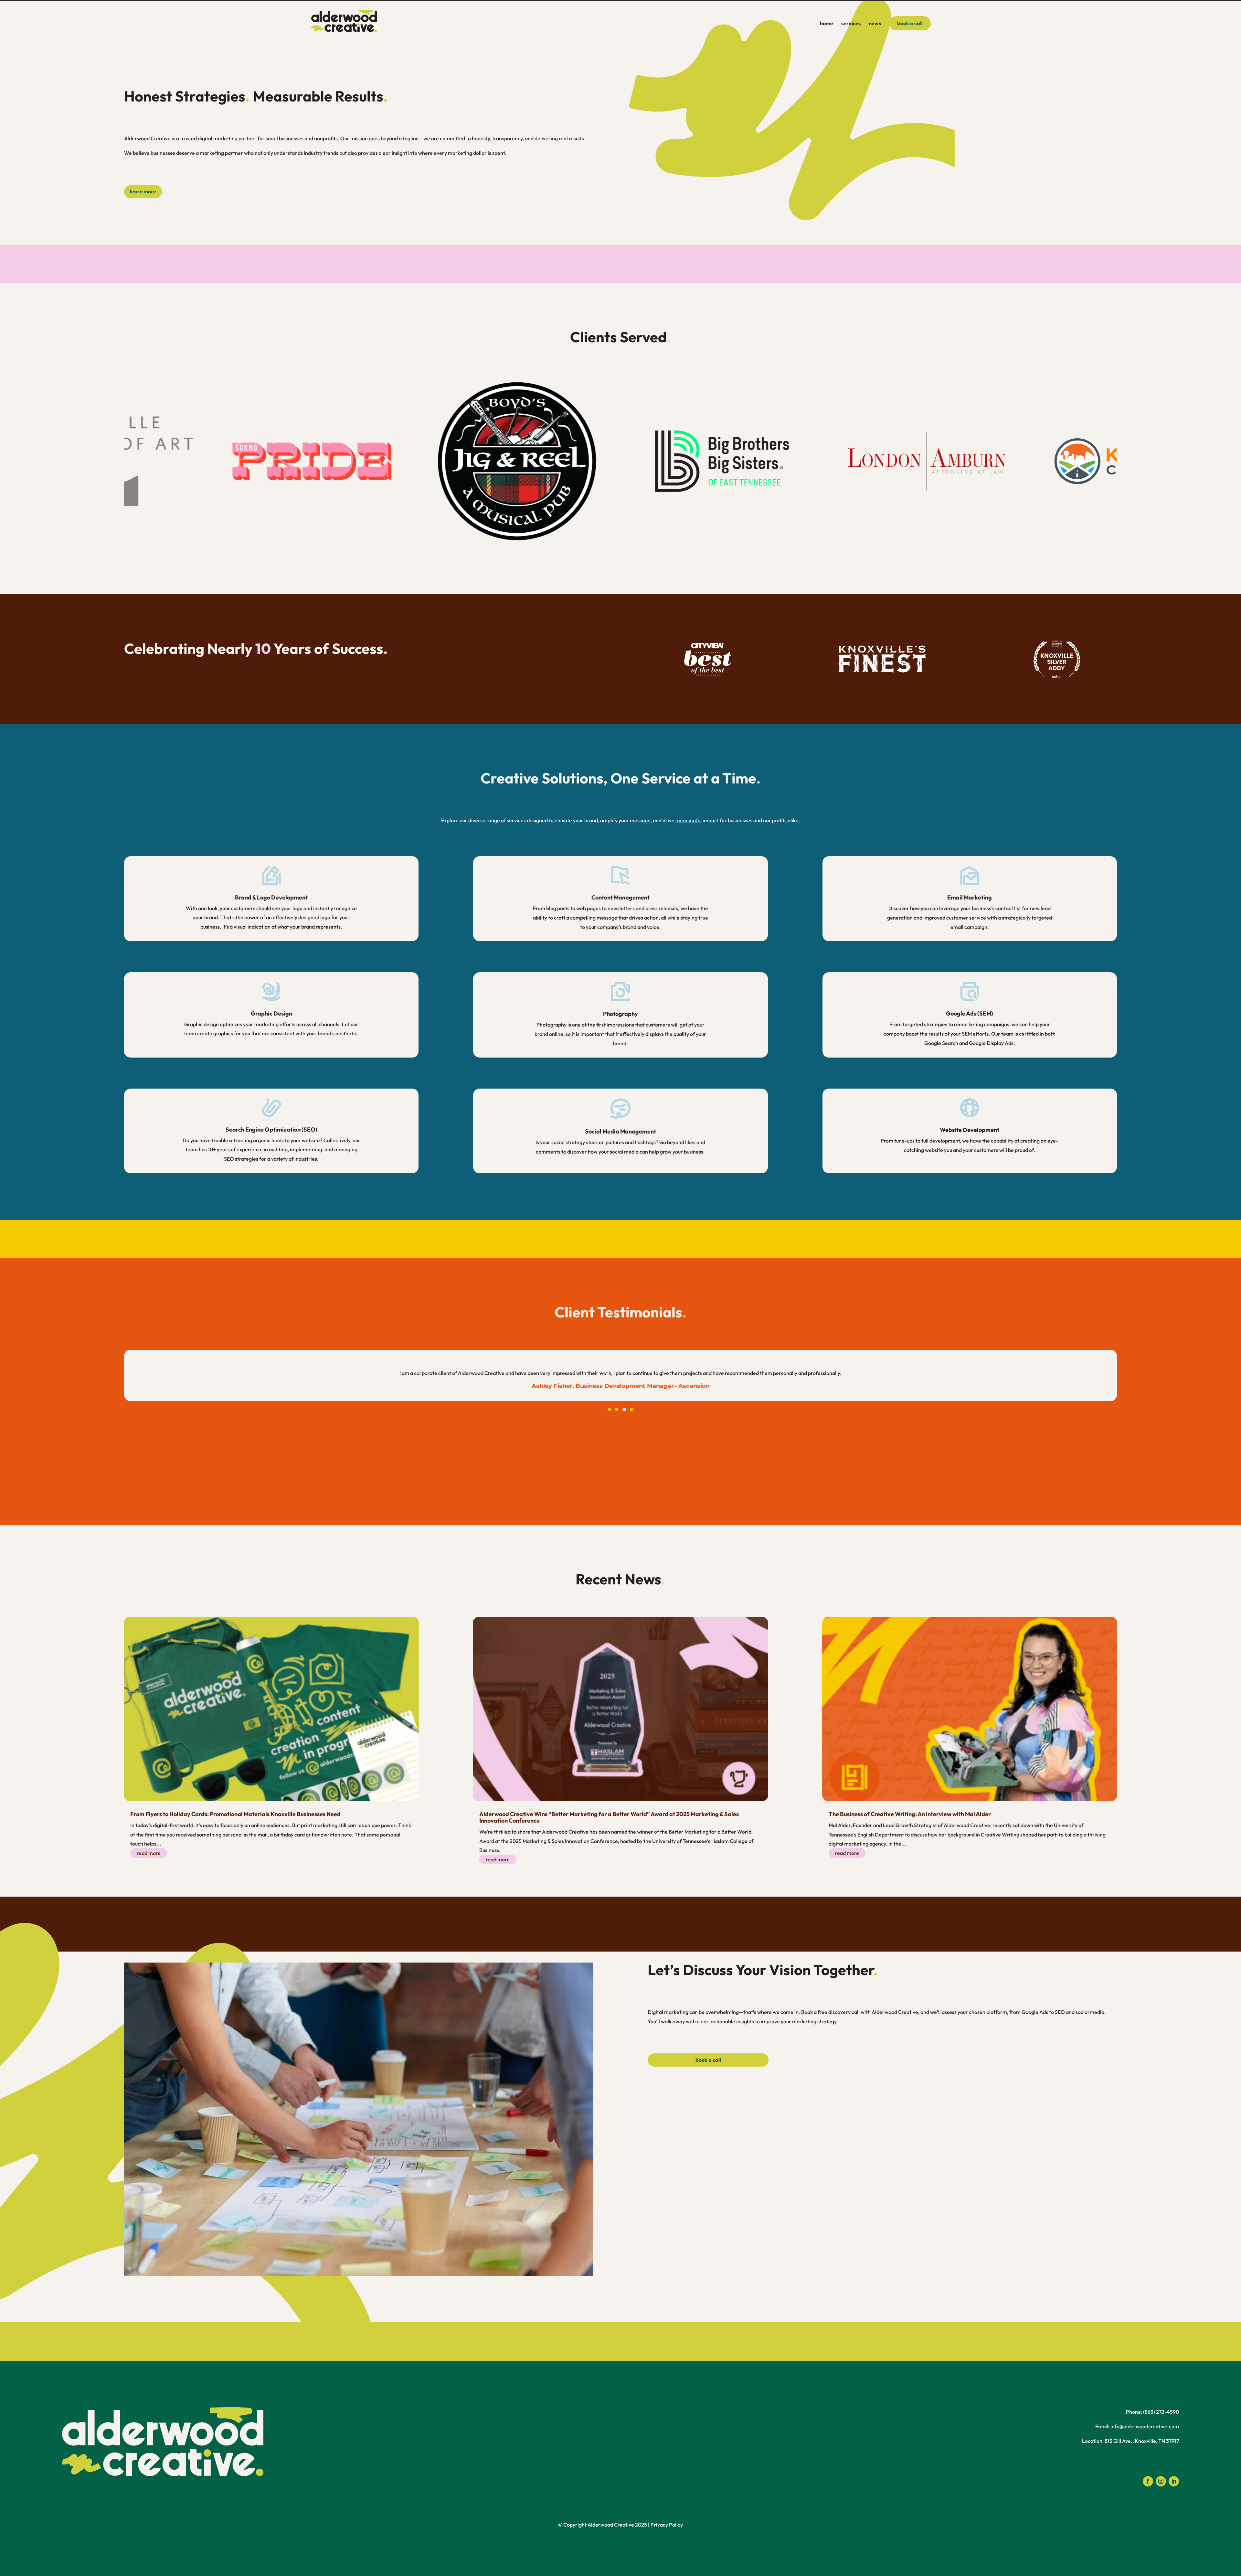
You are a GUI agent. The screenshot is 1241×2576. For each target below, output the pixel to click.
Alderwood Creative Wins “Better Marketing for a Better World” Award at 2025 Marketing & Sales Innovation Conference (609, 1817)
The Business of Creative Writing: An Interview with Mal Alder (910, 1814)
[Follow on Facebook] (1148, 2481)
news (875, 24)
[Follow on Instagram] (1161, 2481)
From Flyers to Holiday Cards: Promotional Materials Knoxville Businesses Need (235, 1814)
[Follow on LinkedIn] (1174, 2481)
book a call (910, 23)
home (827, 24)
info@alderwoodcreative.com (1145, 2426)
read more (149, 1853)
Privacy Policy (667, 2525)
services (851, 24)
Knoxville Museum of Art (620, 1386)
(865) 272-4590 (1161, 2412)
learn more (143, 191)
